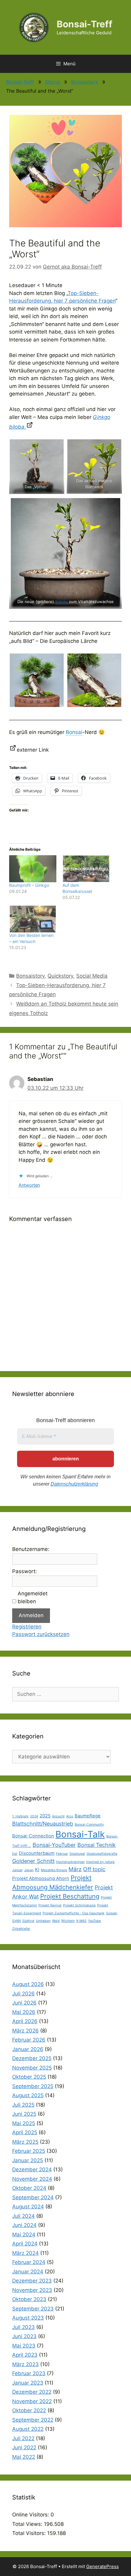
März (75, 1869)
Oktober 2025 (29, 2077)
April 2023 (25, 2355)
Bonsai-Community (89, 1825)
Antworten (29, 1185)
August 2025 (28, 2095)
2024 (34, 1816)
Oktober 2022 (29, 2410)
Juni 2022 (24, 2447)
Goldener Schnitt (33, 1861)
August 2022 (28, 2429)
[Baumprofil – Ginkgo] (33, 869)
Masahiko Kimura (54, 1870)
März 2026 (25, 2031)
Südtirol (28, 1921)
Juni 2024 (24, 2225)
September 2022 (33, 2420)
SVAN (16, 1921)
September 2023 (33, 2309)
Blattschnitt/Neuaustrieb (43, 1824)
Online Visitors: (31, 2515)
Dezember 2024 (32, 2170)
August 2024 (28, 2207)
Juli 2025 (23, 2105)
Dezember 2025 (32, 2058)
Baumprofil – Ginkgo (29, 885)
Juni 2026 (24, 2003)
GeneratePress (103, 2566)
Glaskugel (77, 1854)
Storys (53, 82)
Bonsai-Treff (85, 24)
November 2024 (32, 2179)
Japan (29, 1870)
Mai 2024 (24, 2235)
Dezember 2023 (32, 2281)
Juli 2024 (23, 2216)
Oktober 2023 (29, 2299)
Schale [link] (61, 602)
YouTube (94, 1921)
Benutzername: (31, 1549)
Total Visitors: (30, 2533)
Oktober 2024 (29, 2188)
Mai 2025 (24, 2123)
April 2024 (25, 2244)
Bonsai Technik (97, 1845)
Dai (15, 1854)
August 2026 (28, 1984)
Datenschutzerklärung (74, 1484)
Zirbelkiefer (21, 1929)
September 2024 (33, 2197)
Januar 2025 (28, 2160)
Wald (56, 1921)
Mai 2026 (24, 2012)
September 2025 (33, 2086)
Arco (70, 1816)
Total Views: (28, 2524)
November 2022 (32, 2401)
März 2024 (25, 2253)
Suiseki (112, 1913)
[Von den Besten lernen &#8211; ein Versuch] (33, 919)
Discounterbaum (37, 1853)
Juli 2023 (23, 2327)
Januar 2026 (28, 2049)
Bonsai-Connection (33, 1836)
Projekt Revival (50, 1905)
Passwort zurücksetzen (41, 1634)
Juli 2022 (23, 2438)
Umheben (43, 1921)
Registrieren (27, 1627)
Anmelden (31, 1615)
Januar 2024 (28, 2272)
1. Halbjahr (20, 1816)
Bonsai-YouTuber (54, 1845)
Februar (62, 1854)
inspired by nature (100, 1862)
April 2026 (25, 2021)
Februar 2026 (29, 2040)
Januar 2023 (28, 2383)
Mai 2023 (24, 2346)
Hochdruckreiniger (70, 1862)
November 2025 (32, 2068)
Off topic (94, 1869)
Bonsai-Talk (80, 1834)
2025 (45, 1816)
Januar (17, 1870)
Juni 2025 (24, 2114)
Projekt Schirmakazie (79, 1905)
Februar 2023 (29, 2373)
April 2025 (25, 2132)
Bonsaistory (85, 82)
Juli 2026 (23, 1994)
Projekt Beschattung (70, 1896)
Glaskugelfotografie (102, 1854)
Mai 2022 (24, 2457)
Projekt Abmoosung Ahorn (41, 1878)
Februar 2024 (29, 2262)
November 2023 (32, 2290)
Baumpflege (88, 1816)
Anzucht (58, 1816)
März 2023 (25, 2364)
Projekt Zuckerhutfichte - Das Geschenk (74, 1913)
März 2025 (25, 2142)
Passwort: (25, 1571)
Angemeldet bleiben (33, 1597)
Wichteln (68, 1921)
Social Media (92, 976)
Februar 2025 (29, 2151)
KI (37, 1869)
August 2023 (28, 2318)
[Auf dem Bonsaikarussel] (86, 869)
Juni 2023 (24, 2336)
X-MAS (81, 1921)
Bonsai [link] (74, 732)
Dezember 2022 (32, 2392)
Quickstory (60, 976)
